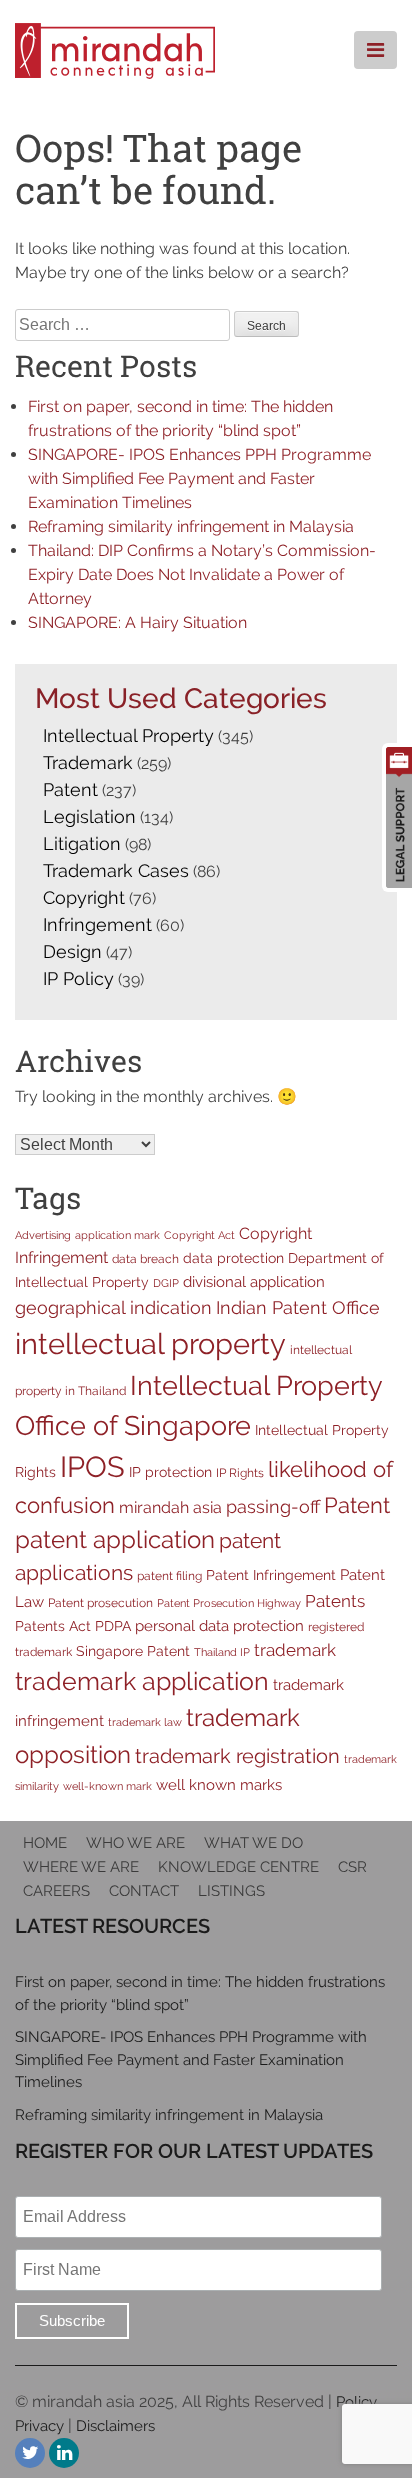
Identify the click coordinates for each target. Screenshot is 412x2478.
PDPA (113, 1626)
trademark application (142, 1681)
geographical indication (113, 1307)
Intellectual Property (128, 735)
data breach (145, 1258)
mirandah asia (170, 1507)
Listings (231, 1891)
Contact (144, 1891)
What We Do (253, 1843)
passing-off (273, 1506)
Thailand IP (222, 1652)
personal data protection (219, 1625)
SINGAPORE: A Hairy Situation (137, 622)
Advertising (43, 1235)
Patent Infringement (271, 1575)
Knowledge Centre (238, 1867)
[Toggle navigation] (375, 50)
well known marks (219, 1784)
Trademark (88, 762)
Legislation (89, 816)
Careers (56, 1891)
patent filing (169, 1575)
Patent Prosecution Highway (229, 1603)
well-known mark (107, 1786)
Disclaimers (115, 2426)
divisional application (254, 1281)
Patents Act (53, 1626)
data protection (233, 1258)
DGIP (166, 1283)
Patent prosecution (100, 1602)
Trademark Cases (116, 870)
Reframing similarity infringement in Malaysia (191, 526)
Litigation (82, 843)
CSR (352, 1867)
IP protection (170, 1472)
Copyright (84, 897)
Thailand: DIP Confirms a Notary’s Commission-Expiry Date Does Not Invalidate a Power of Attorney (202, 574)
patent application (115, 1539)
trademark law (145, 1722)
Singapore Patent (133, 1651)
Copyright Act (199, 1235)
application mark (117, 1235)
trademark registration (237, 1756)
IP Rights (240, 1472)
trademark (295, 1650)
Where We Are (81, 1867)
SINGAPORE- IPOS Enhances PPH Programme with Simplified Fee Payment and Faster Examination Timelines (199, 478)
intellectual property (150, 1343)
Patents (335, 1601)
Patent (70, 789)
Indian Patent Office (298, 1307)
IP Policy (78, 978)
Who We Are (135, 1843)
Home (45, 1843)
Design (72, 951)
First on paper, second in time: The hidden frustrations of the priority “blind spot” (200, 1993)
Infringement (97, 924)
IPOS (92, 1467)
